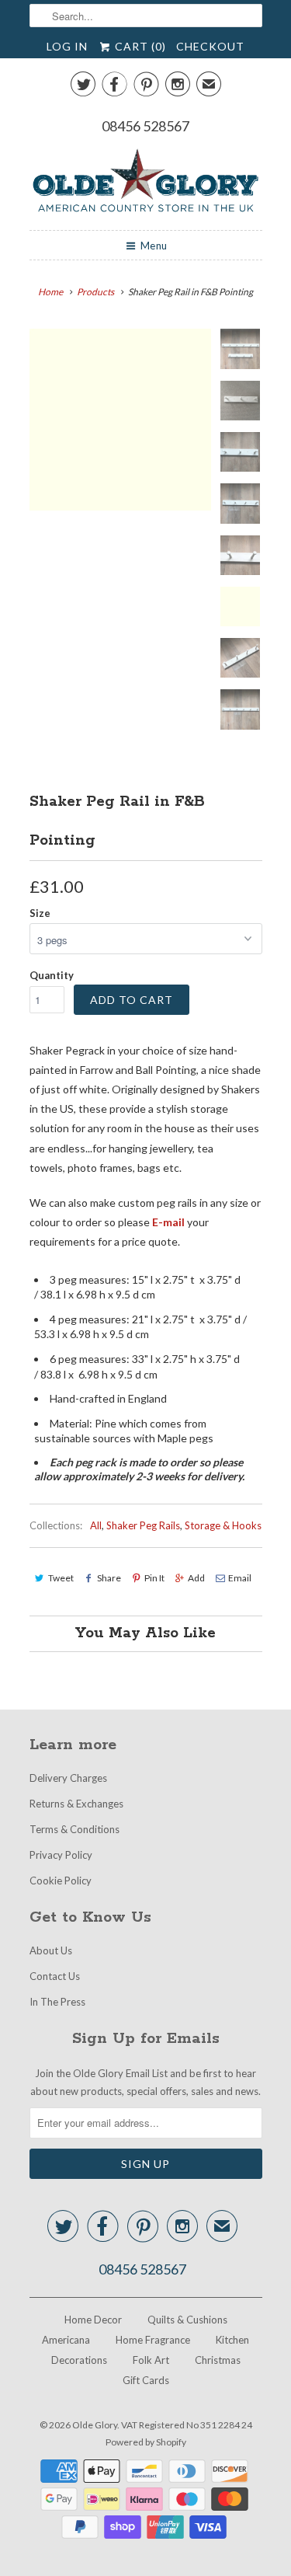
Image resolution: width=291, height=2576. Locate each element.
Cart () (139, 46)
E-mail (170, 1222)
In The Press (57, 2002)
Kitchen (232, 2340)
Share (109, 1578)
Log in (67, 46)
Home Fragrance (153, 2340)
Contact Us (55, 1976)
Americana (66, 2340)
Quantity (52, 975)
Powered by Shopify (146, 2442)
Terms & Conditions (74, 1829)
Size (40, 913)
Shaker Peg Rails (143, 1525)
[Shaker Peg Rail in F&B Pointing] (120, 420)
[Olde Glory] (146, 183)
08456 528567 (145, 126)
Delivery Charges (68, 1778)
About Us (51, 1950)
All (96, 1525)
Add (196, 1578)
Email (240, 1578)
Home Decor (93, 2320)
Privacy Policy (61, 1855)
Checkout (210, 46)
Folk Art (151, 2360)
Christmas (218, 2360)
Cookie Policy (61, 1881)
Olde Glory (95, 2425)
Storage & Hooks (223, 1525)
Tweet (61, 1578)
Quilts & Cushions (187, 2320)
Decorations (79, 2360)
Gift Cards (146, 2380)
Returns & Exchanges (76, 1804)
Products (95, 292)
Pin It (154, 1578)
